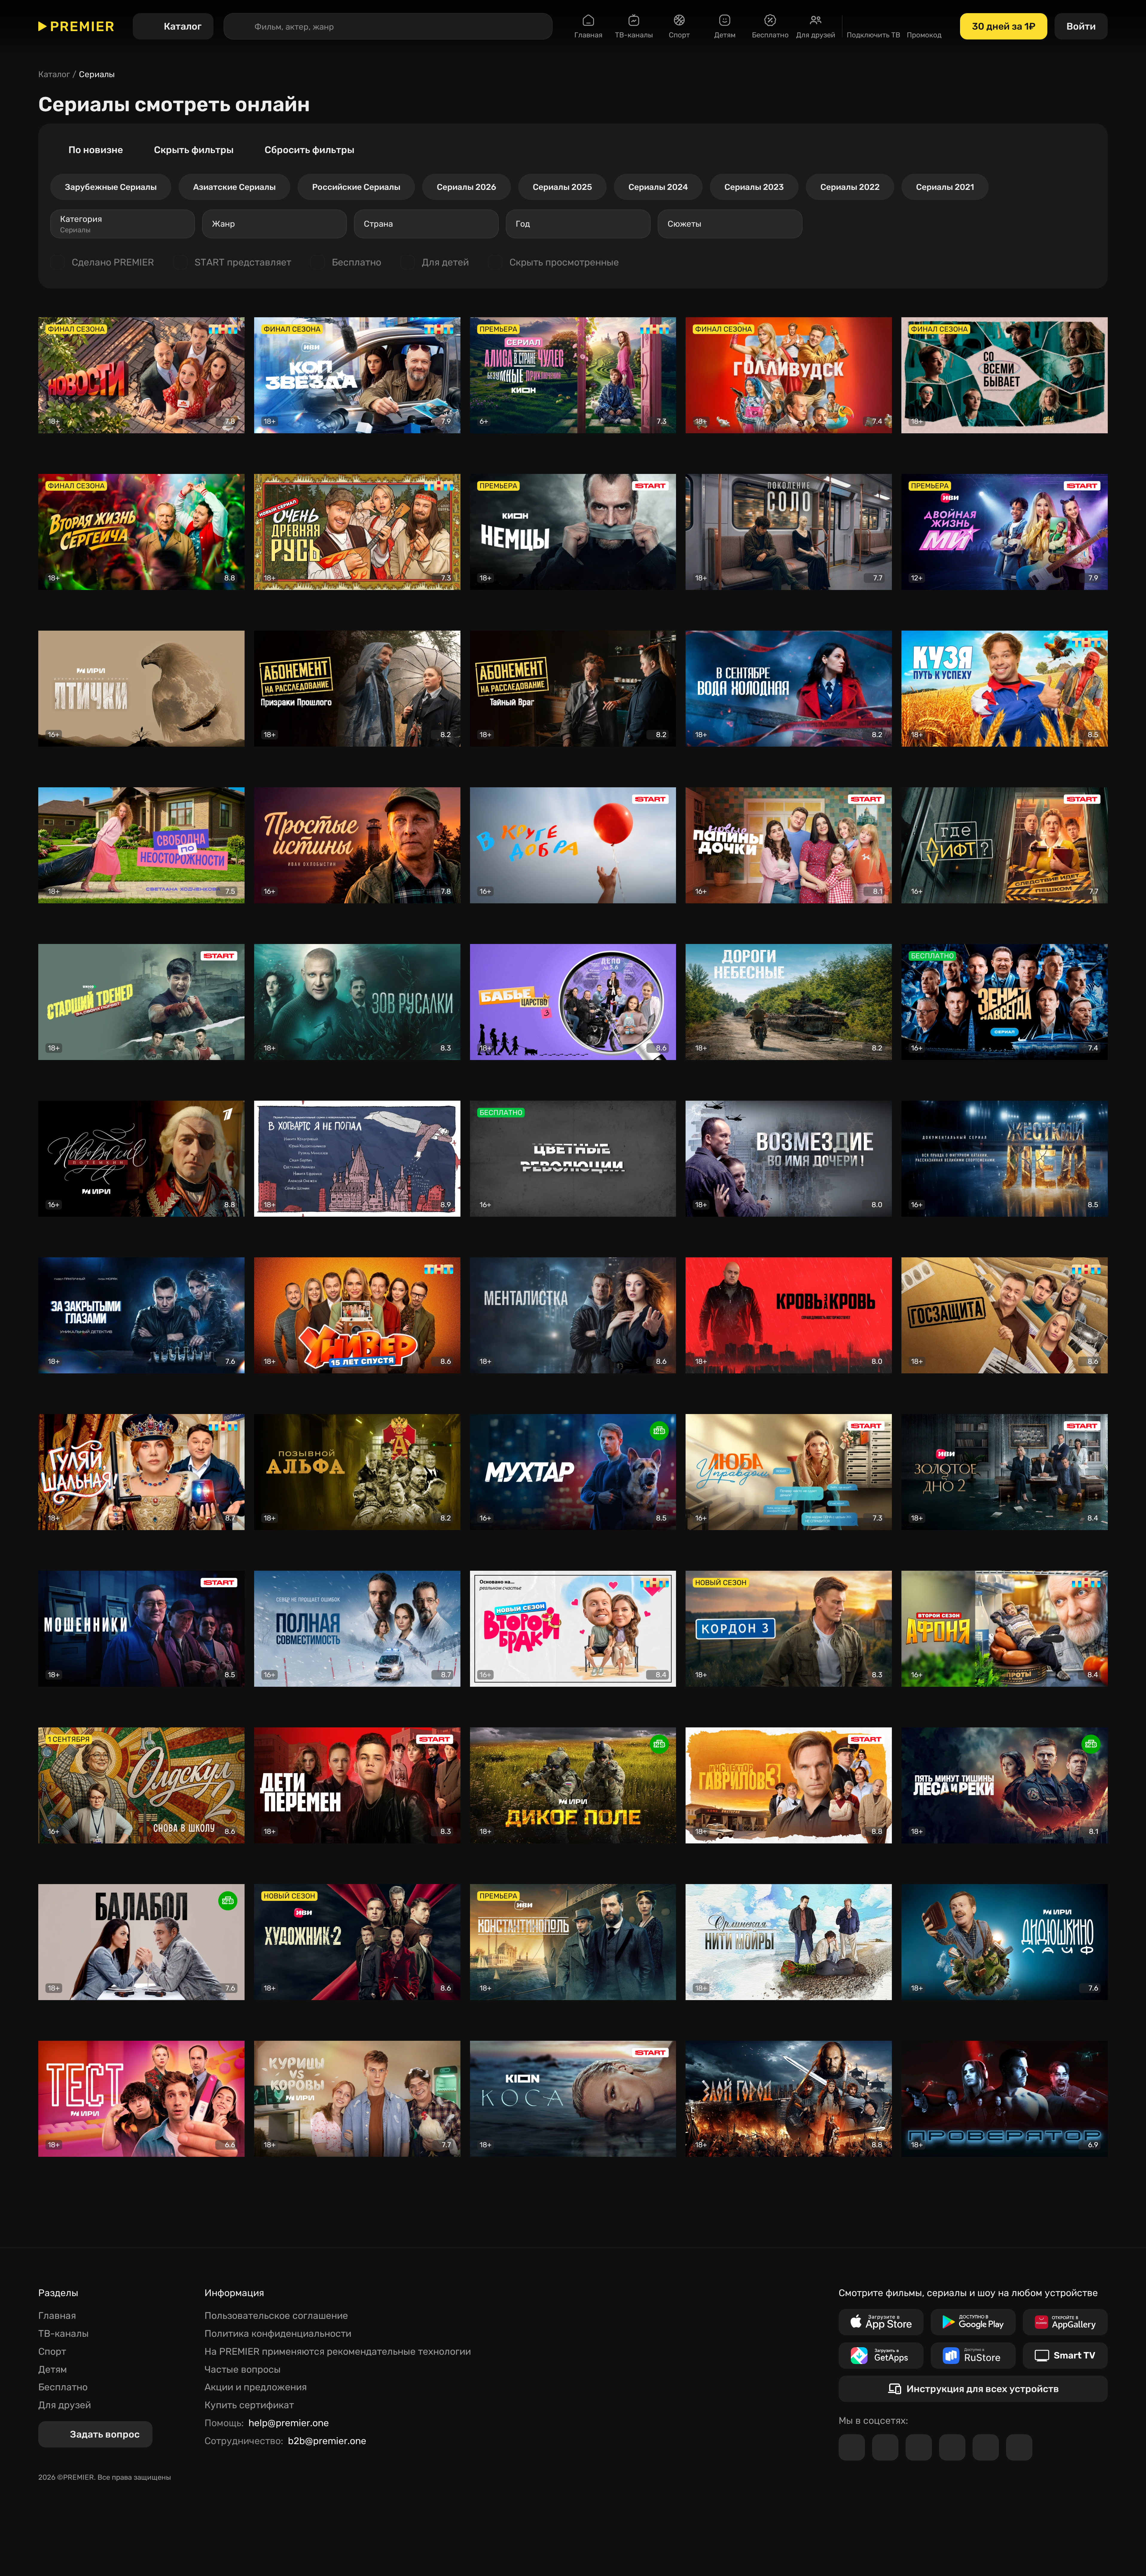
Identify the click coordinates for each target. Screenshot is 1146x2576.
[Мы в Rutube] (986, 2447)
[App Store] (881, 2322)
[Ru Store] (973, 2356)
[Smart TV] (1065, 2356)
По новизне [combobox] (96, 150)
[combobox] (123, 224)
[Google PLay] (973, 2322)
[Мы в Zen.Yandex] (952, 2447)
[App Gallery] (1065, 2322)
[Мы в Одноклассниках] (919, 2447)
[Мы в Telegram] (852, 2447)
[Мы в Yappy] (1019, 2447)
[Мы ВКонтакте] (885, 2447)
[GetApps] (881, 2356)
